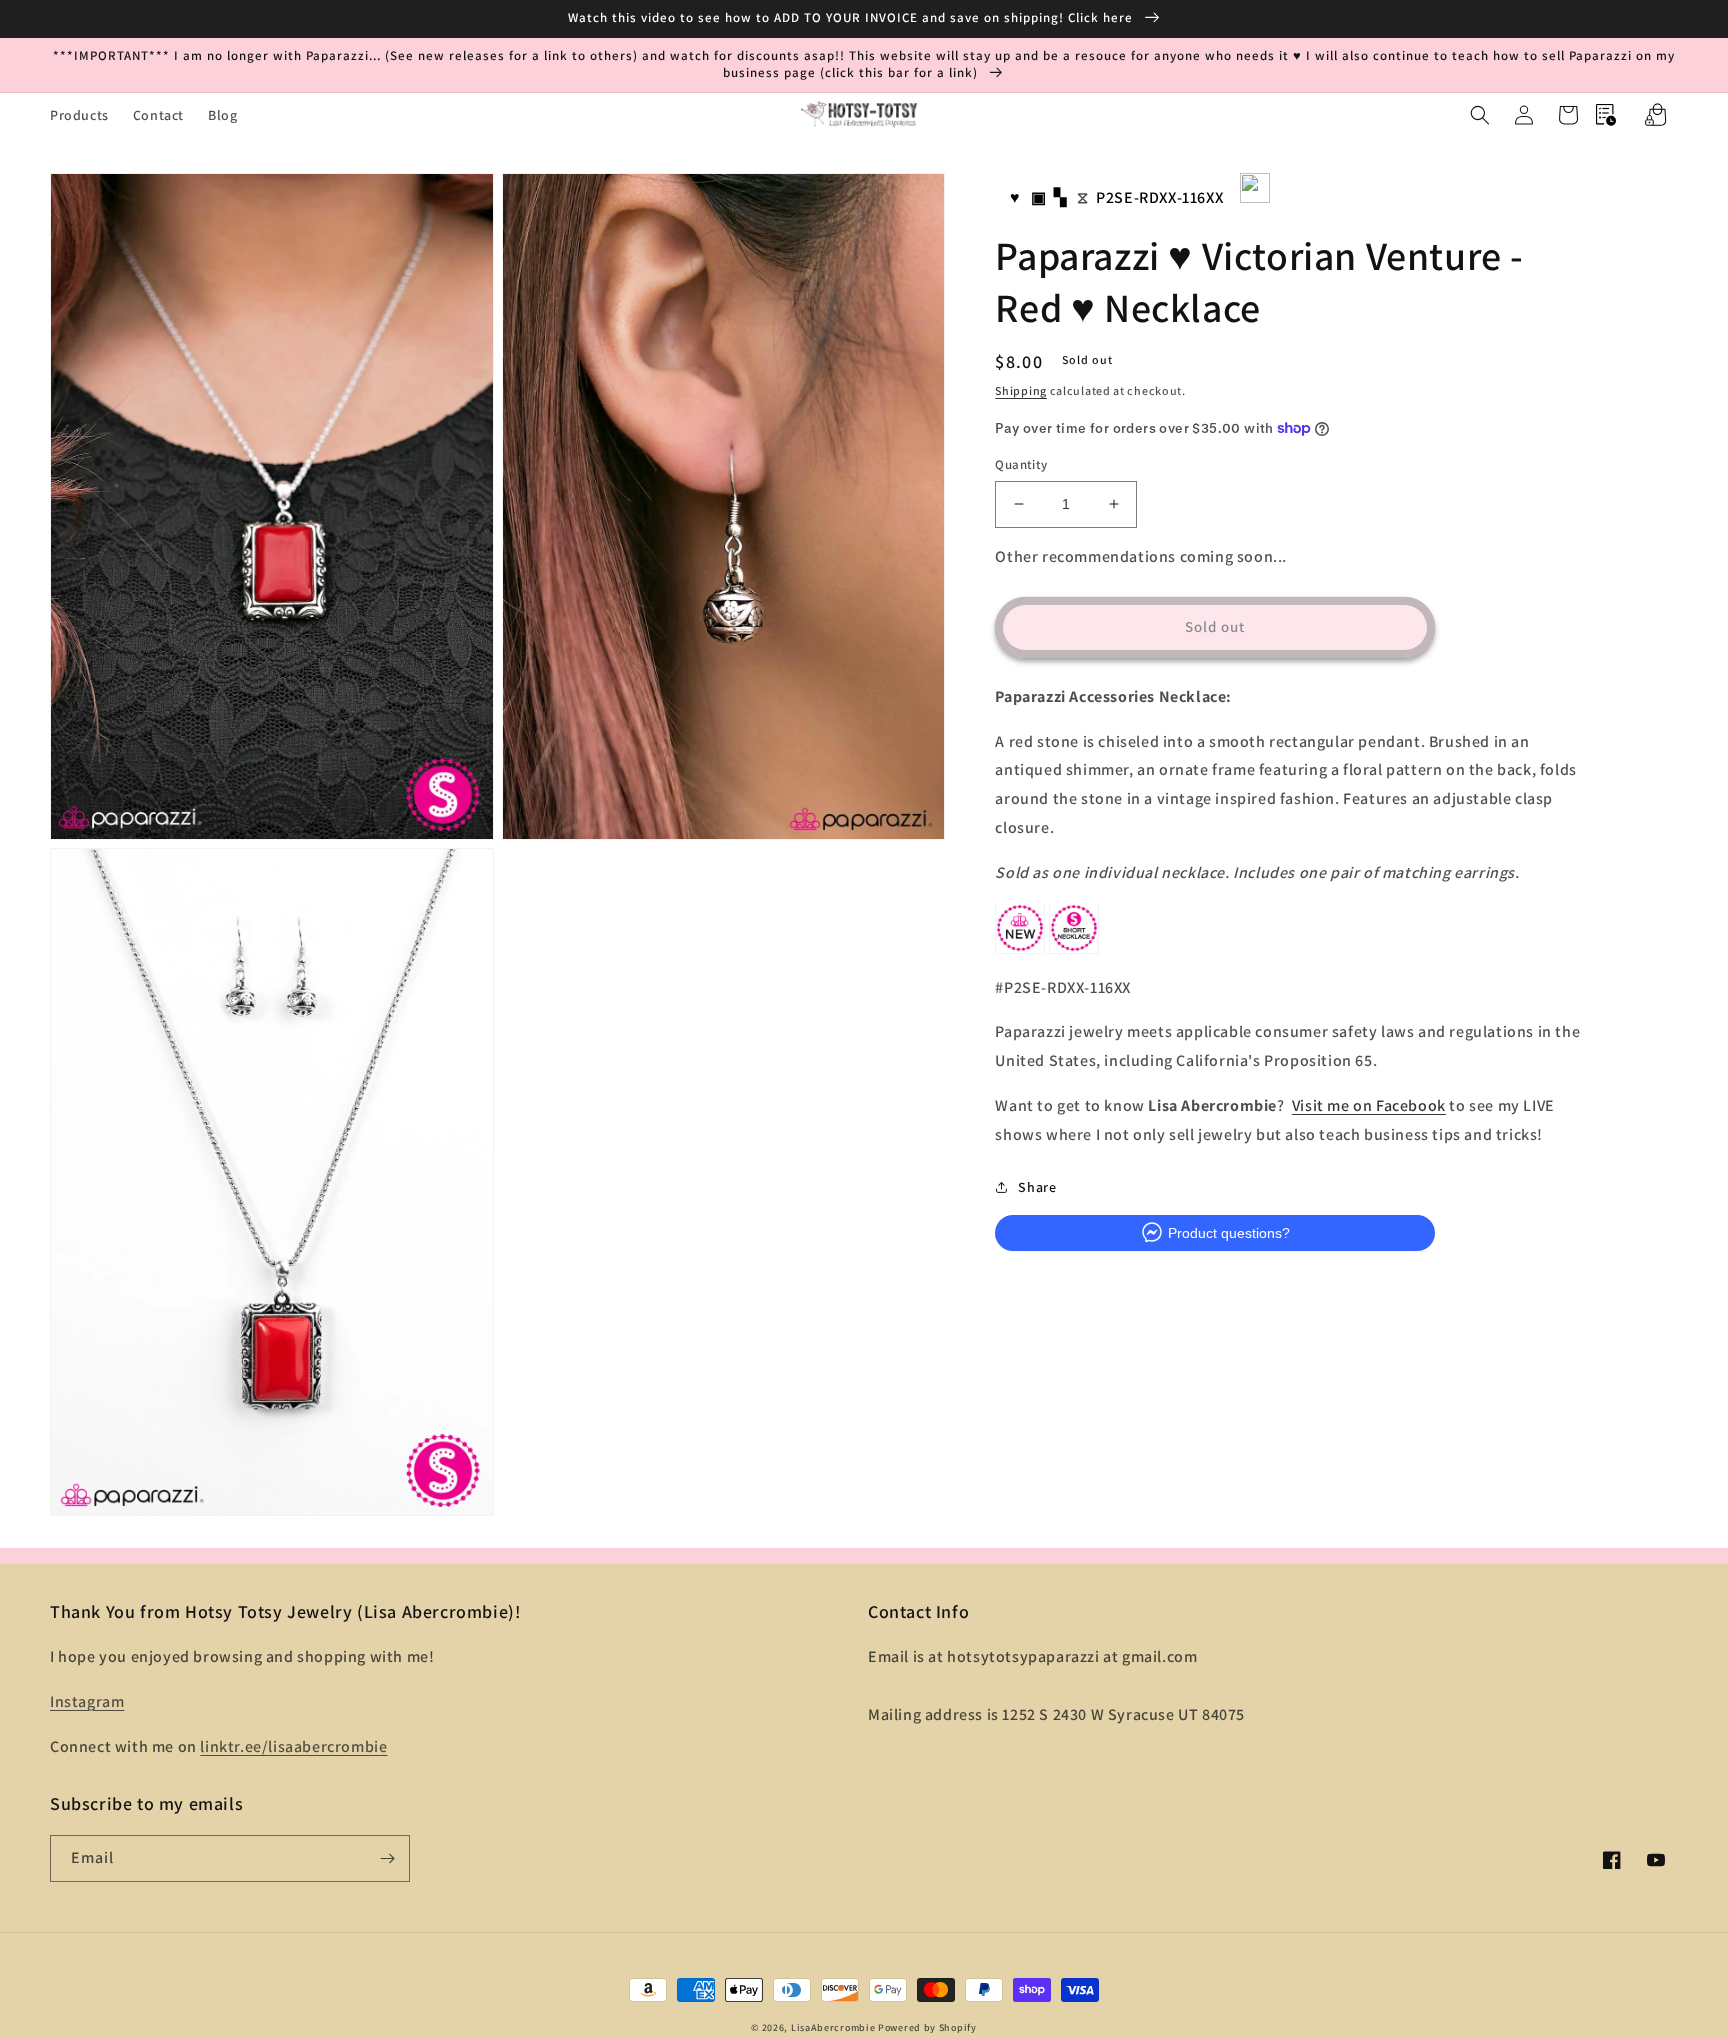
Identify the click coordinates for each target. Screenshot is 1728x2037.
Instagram (87, 1701)
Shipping (1021, 389)
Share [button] (1037, 1186)
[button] (1480, 115)
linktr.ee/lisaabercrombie (293, 1746)
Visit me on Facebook (1369, 1104)
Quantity (1021, 464)
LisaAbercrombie (833, 2027)
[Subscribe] (387, 1858)
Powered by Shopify (927, 2027)
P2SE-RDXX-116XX (1159, 197)
